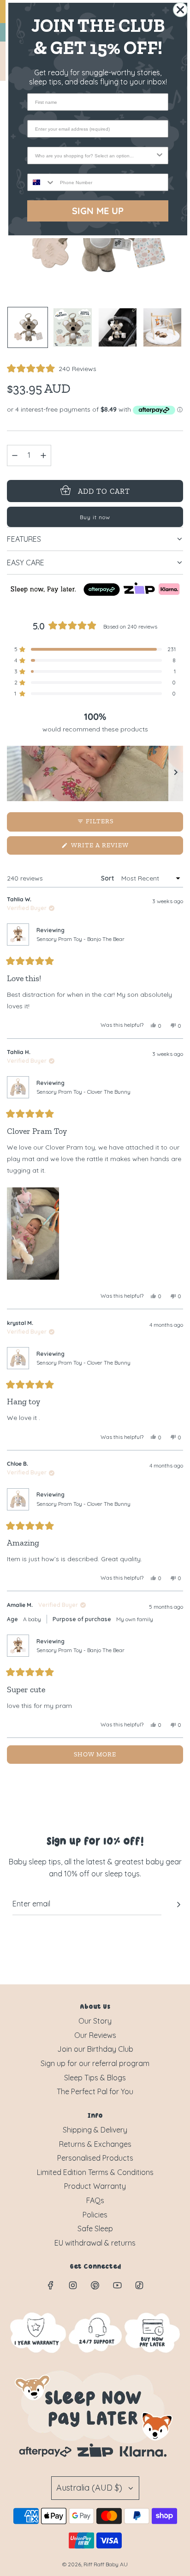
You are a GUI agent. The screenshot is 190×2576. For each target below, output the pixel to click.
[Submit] (178, 1905)
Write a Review (115, 848)
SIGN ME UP (98, 211)
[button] (52, 369)
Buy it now (95, 517)
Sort (108, 878)
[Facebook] (51, 2285)
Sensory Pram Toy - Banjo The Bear (80, 939)
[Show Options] (160, 156)
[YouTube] (117, 2285)
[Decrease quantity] (15, 455)
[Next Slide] (176, 773)
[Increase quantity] (43, 455)
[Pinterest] (95, 2285)
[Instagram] (73, 2285)
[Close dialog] (180, 10)
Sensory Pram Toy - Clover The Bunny (83, 1092)
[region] (95, 773)
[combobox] (95, 156)
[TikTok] (139, 2285)
